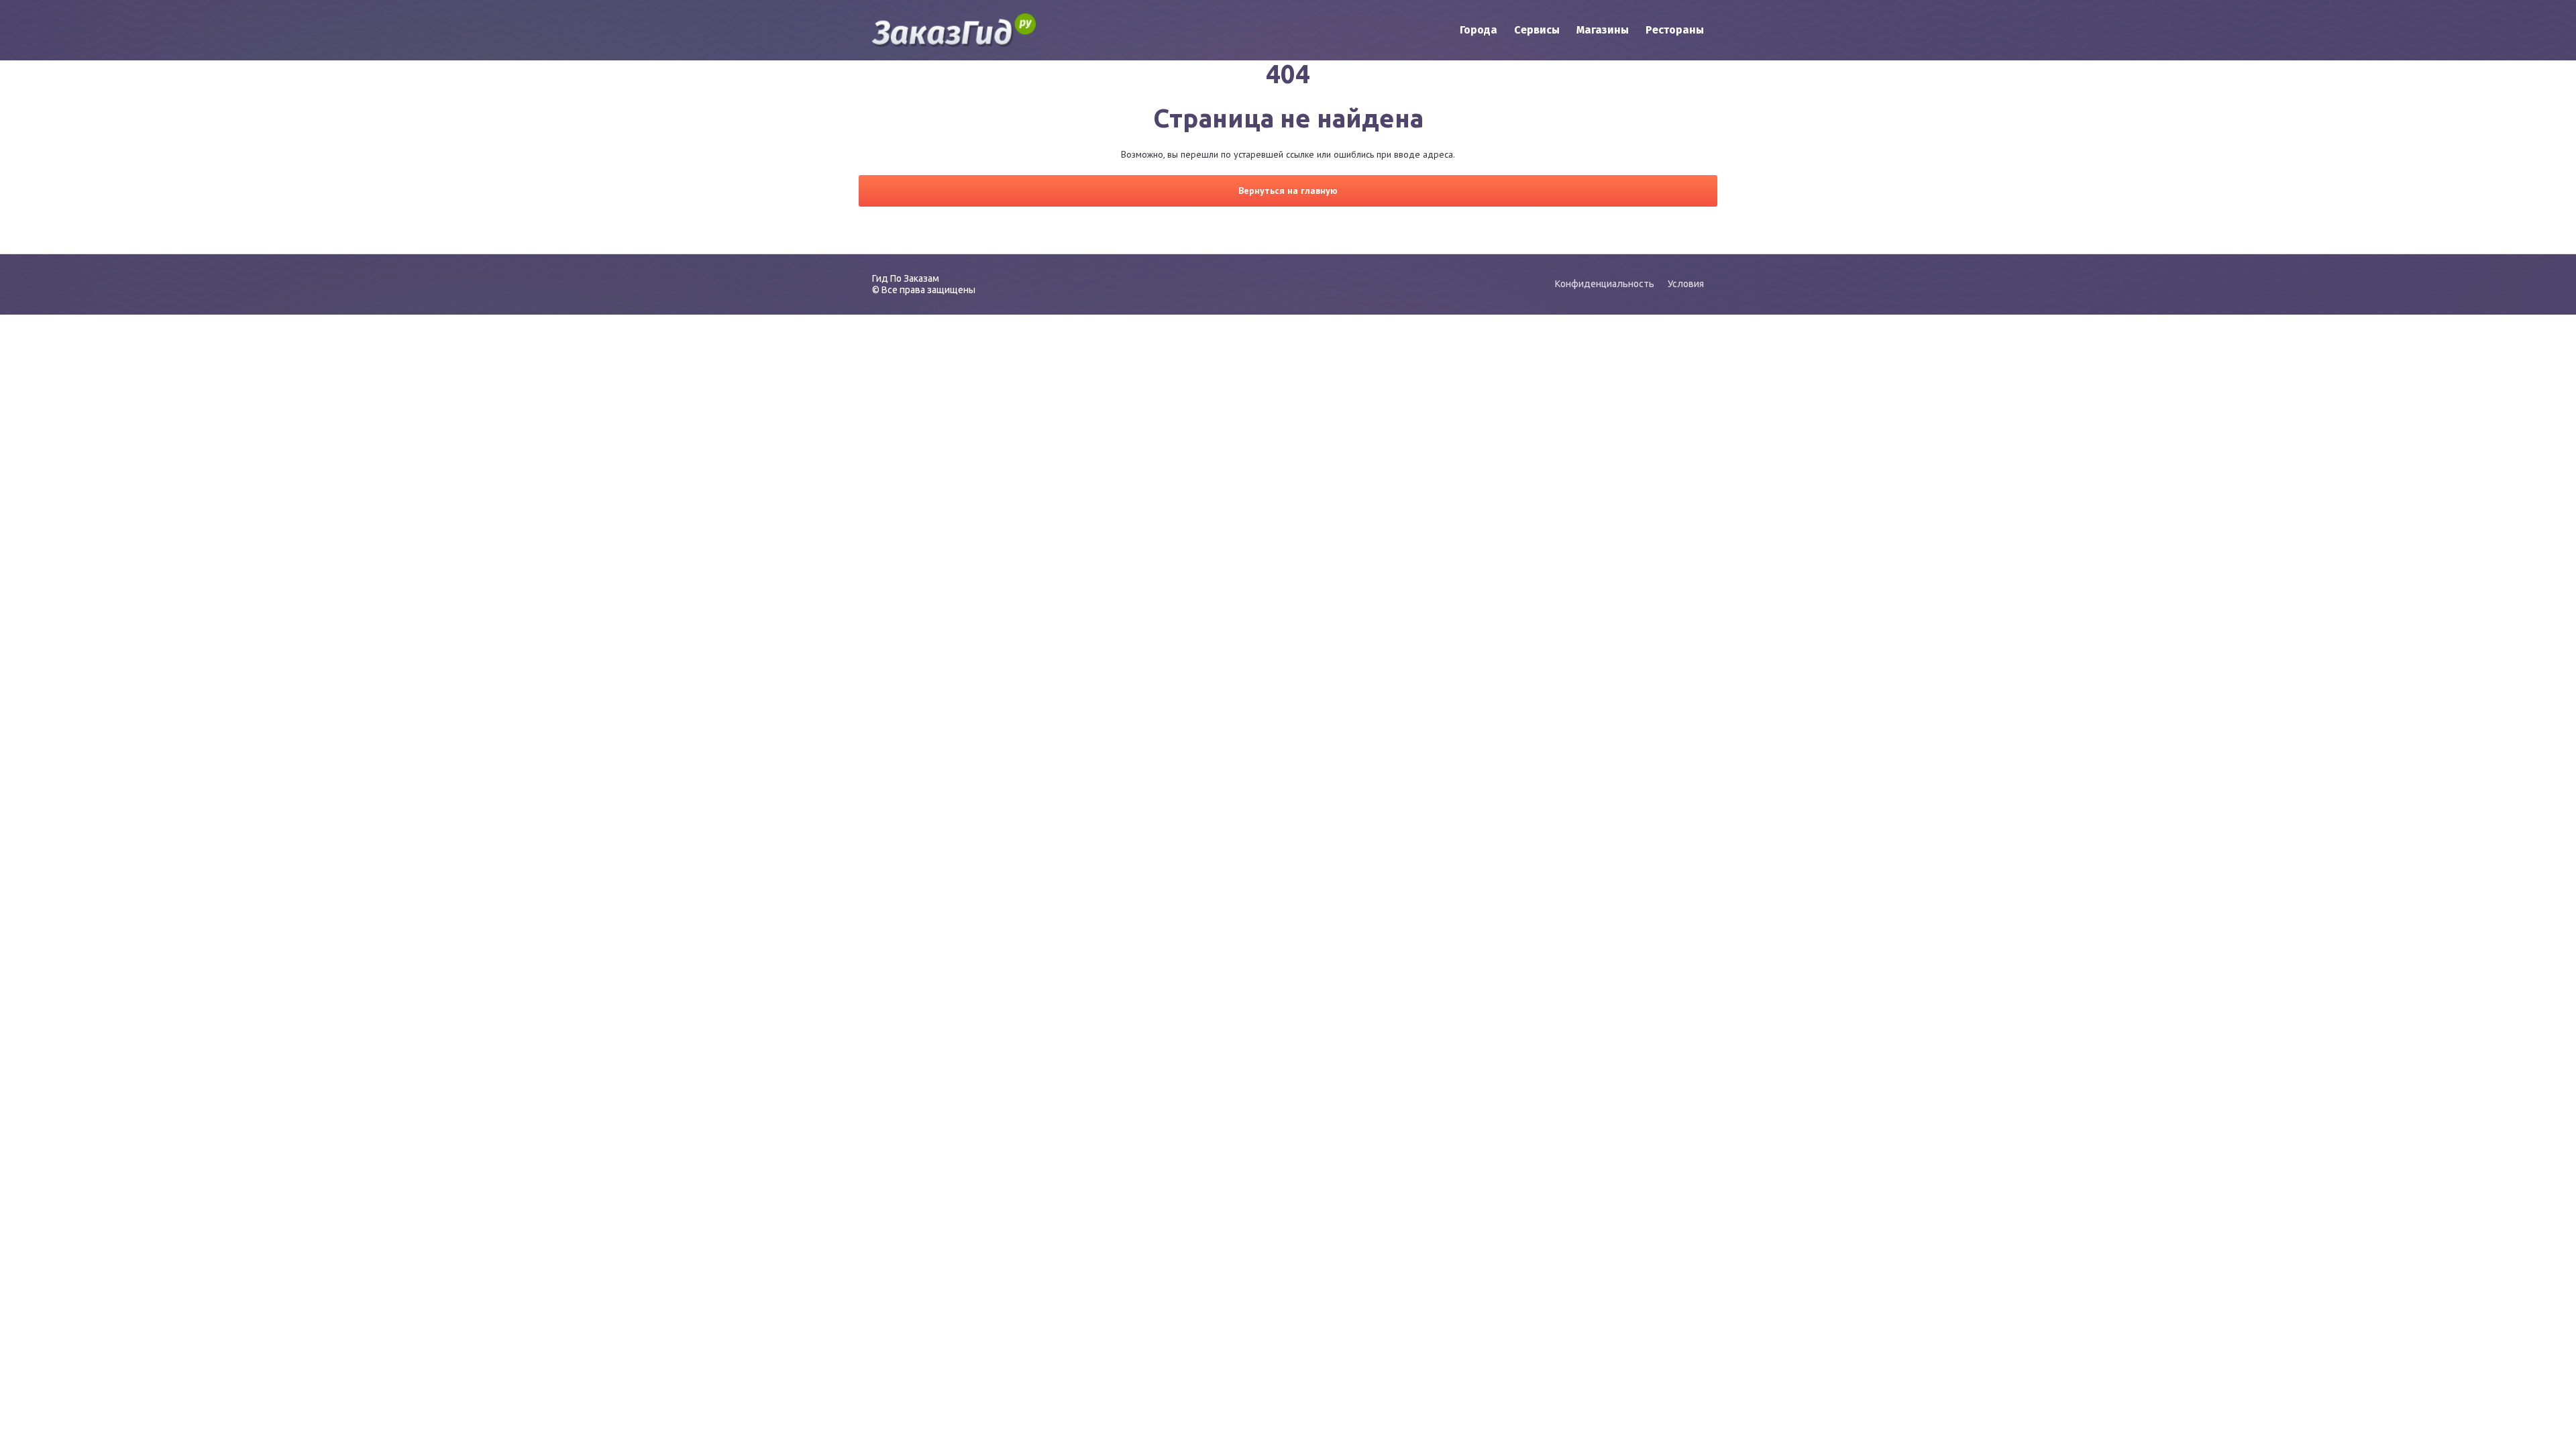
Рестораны (1675, 30)
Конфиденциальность (1605, 284)
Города (1479, 30)
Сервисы (1537, 30)
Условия (1686, 284)
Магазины (1603, 30)
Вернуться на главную (1288, 191)
